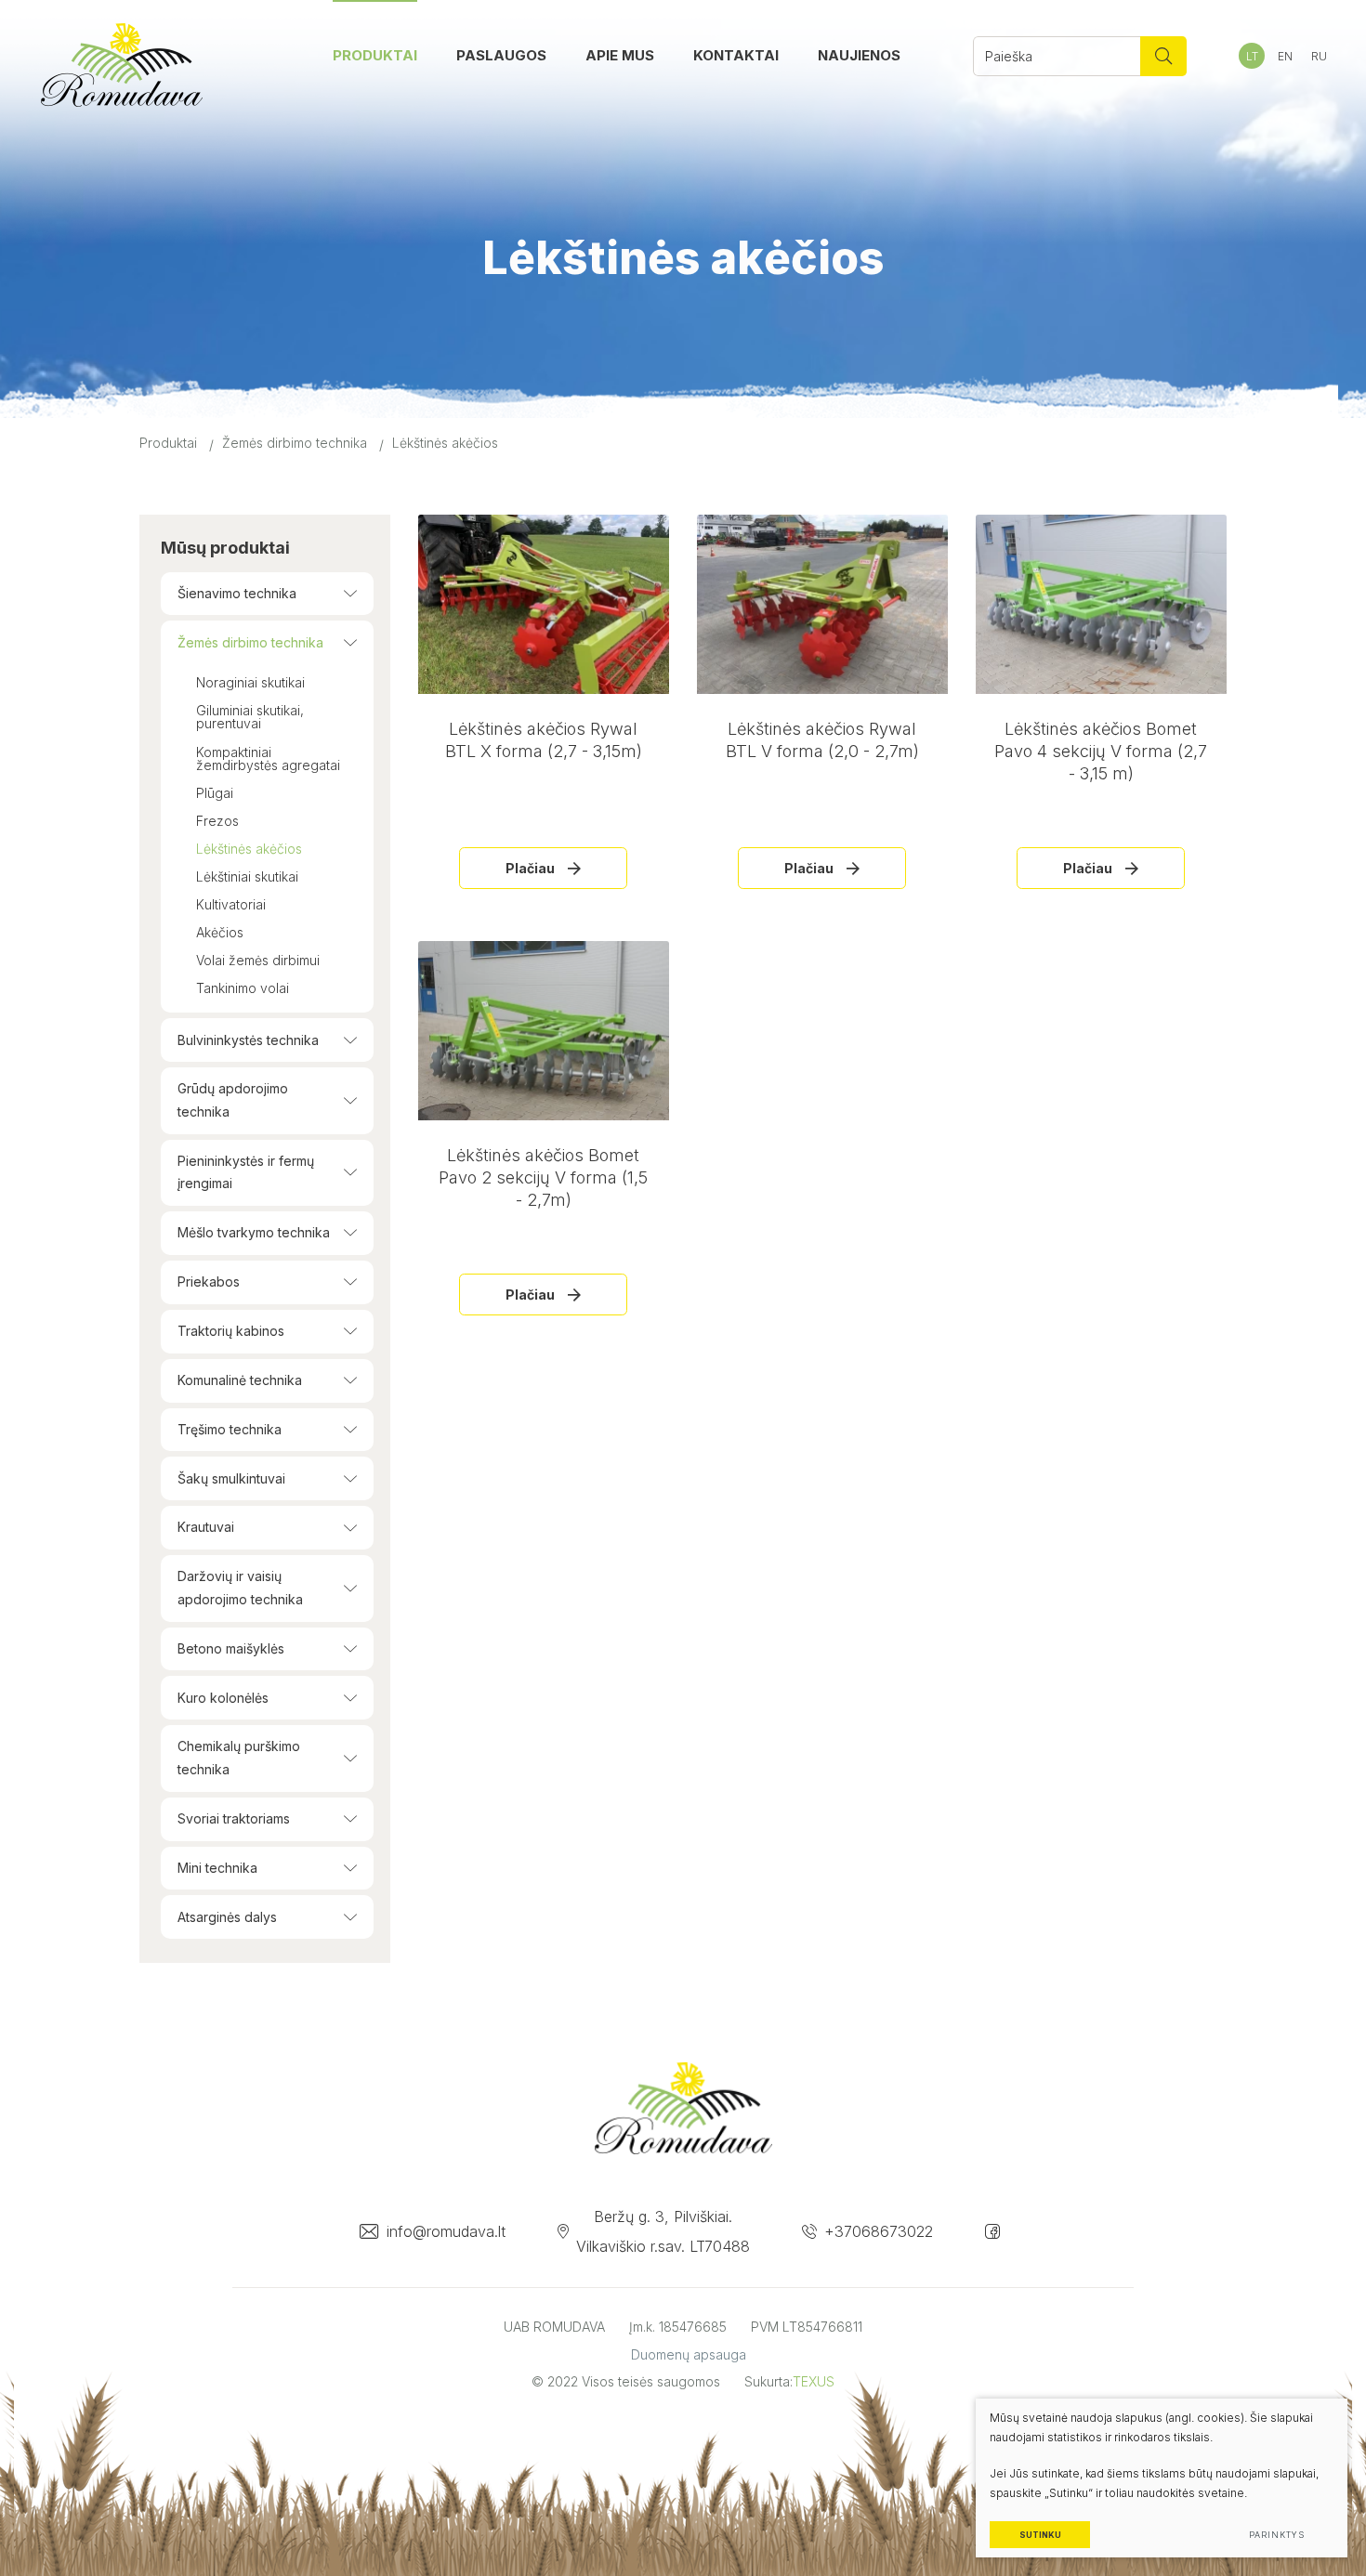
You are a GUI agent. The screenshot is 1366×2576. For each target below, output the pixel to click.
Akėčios (220, 932)
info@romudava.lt (446, 2231)
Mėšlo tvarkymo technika (254, 1232)
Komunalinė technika (240, 1380)
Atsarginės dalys (227, 1917)
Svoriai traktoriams (234, 1818)
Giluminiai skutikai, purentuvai (250, 717)
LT (1252, 56)
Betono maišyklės (231, 1648)
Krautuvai (206, 1527)
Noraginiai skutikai (250, 682)
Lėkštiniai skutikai (247, 876)
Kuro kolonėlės (223, 1698)
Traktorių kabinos (231, 1331)
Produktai (375, 55)
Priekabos (209, 1281)
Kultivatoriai (231, 904)
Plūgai (215, 793)
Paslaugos (501, 55)
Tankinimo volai (243, 988)
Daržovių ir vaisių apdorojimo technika (240, 1588)
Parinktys (1276, 2535)
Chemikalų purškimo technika (239, 1758)
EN (1285, 56)
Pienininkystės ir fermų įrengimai (246, 1172)
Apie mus (620, 55)
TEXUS (814, 2381)
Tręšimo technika (230, 1429)
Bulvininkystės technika (248, 1040)
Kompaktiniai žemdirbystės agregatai (268, 758)
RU (1319, 56)
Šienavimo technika (237, 593)
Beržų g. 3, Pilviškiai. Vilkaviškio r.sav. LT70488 (663, 2231)
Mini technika (217, 1868)
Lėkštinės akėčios (249, 849)
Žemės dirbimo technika (295, 443)
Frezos (217, 821)
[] (1163, 56)
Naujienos (859, 55)
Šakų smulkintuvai (231, 1478)
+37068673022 (879, 2231)
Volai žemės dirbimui (258, 960)
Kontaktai (736, 55)
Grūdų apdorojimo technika (233, 1100)
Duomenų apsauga (689, 2354)
